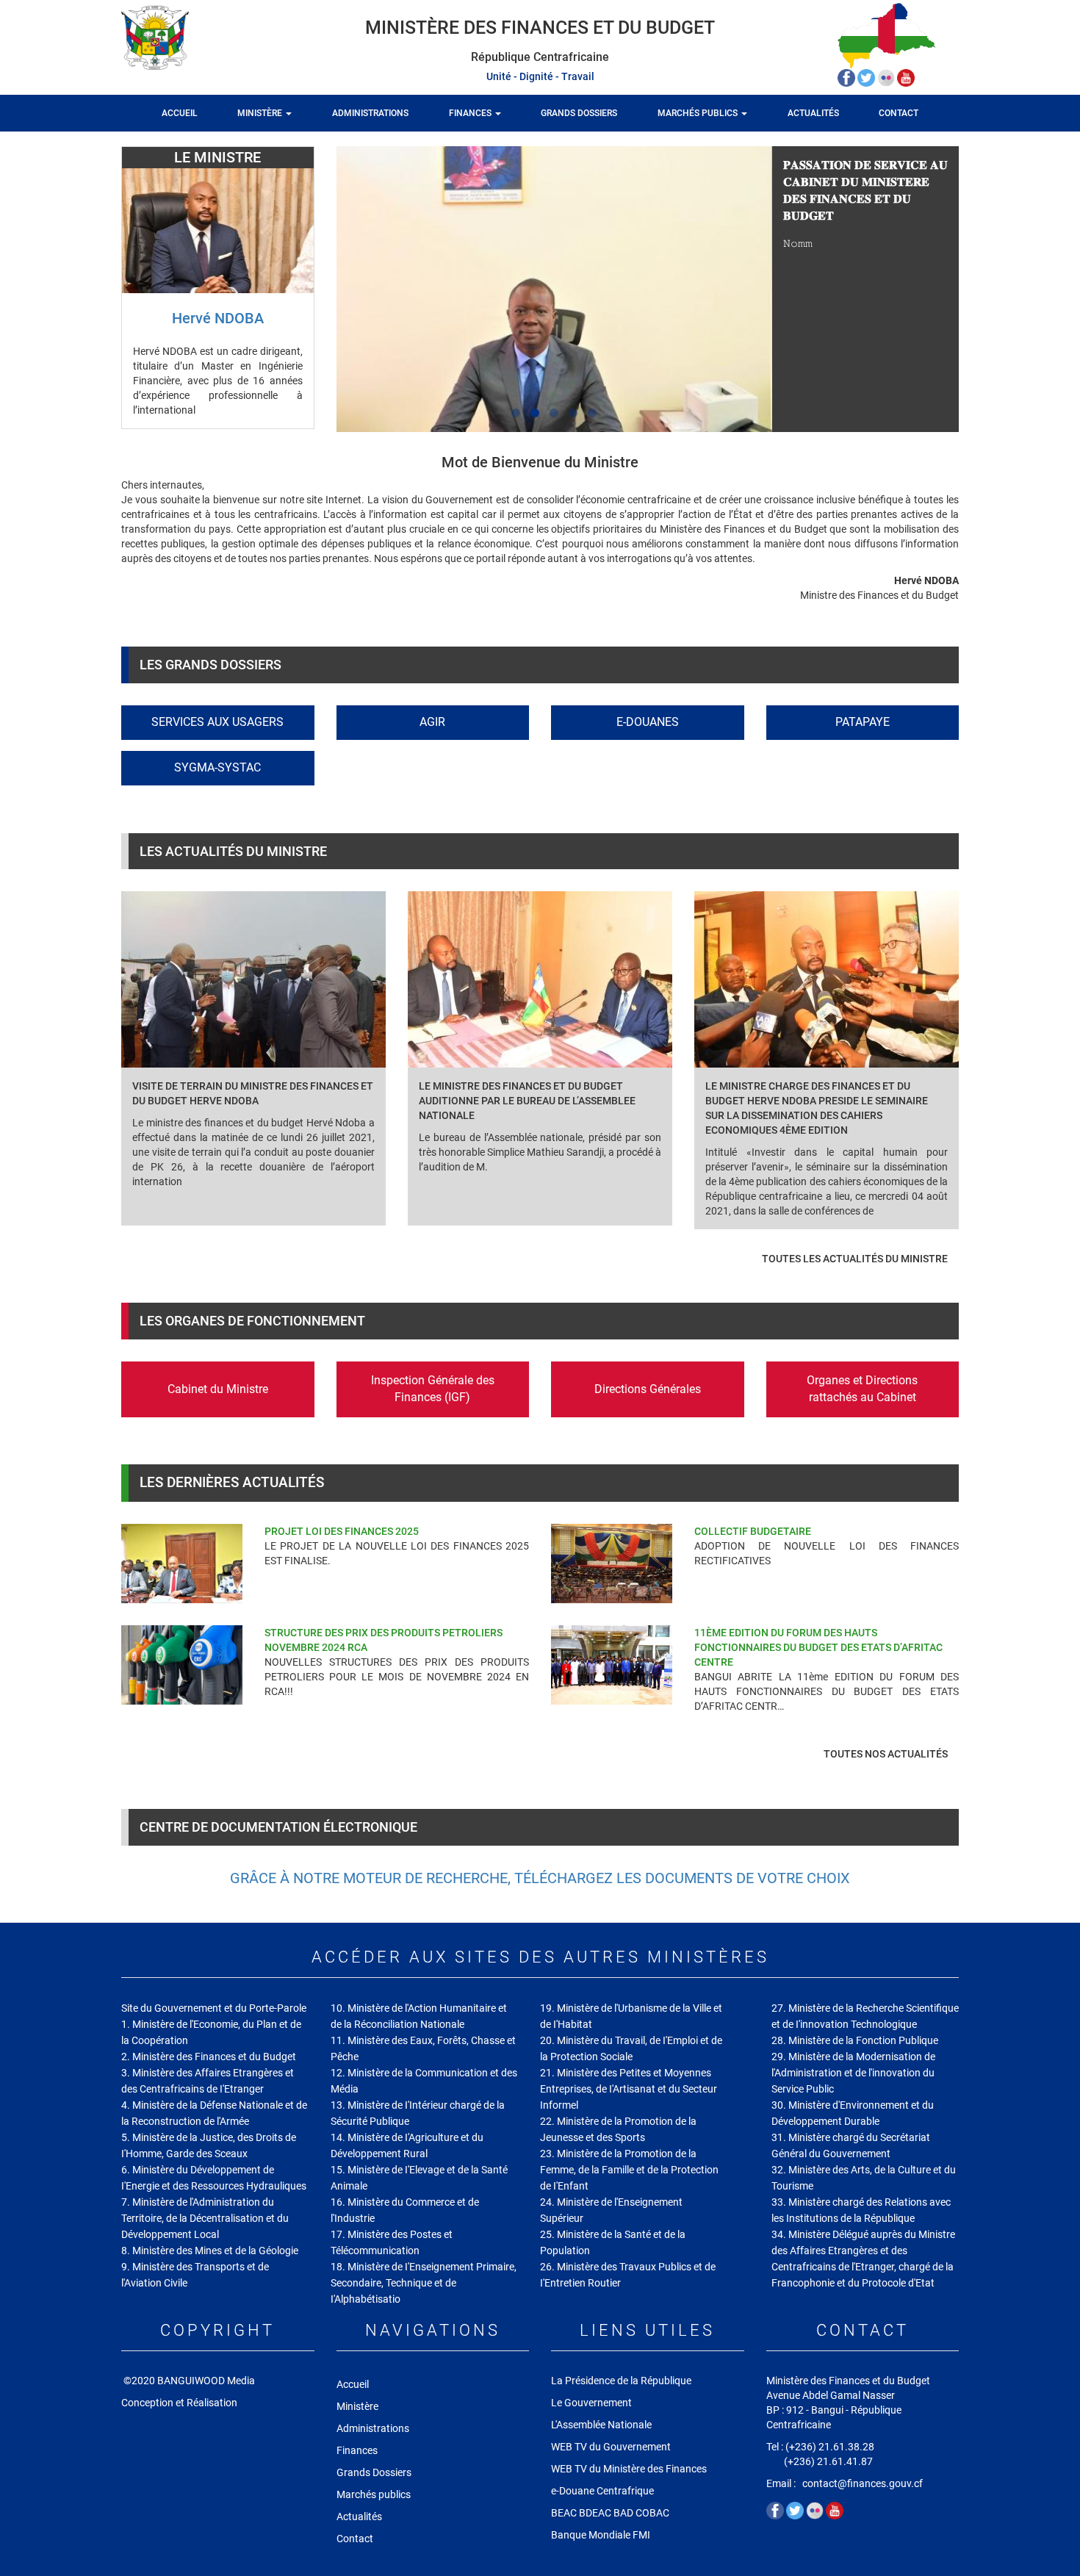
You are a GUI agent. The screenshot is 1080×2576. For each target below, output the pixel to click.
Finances (471, 113)
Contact (899, 113)
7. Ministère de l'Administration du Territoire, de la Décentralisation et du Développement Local (205, 2218)
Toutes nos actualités (886, 1754)
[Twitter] (867, 77)
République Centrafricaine (540, 57)
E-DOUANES (648, 722)
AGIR (432, 722)
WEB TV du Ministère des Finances (630, 2469)
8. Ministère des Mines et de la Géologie (210, 2251)
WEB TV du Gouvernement (611, 2447)
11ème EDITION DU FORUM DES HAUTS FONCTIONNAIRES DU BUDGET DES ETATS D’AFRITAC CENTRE (818, 1647)
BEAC (564, 2513)
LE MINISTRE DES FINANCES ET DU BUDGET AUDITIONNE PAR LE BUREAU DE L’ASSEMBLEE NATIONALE (527, 1101)
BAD (623, 2513)
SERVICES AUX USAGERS (217, 722)
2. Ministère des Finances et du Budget (209, 2057)
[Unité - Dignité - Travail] (182, 37)
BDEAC (595, 2513)
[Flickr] (887, 77)
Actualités (813, 113)
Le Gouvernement (591, 2403)
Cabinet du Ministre (218, 1389)
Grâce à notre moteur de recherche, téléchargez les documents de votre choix (540, 1878)
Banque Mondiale (591, 2535)
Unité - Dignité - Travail (540, 76)
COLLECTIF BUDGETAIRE (753, 1531)
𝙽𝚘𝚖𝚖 (798, 243)
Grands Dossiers (579, 113)
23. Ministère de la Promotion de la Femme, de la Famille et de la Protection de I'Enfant (629, 2170)
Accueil (180, 113)
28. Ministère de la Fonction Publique (855, 2040)
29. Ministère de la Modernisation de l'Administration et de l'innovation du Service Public (853, 2073)
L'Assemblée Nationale (601, 2425)
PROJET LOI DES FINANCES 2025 (342, 1531)
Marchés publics (699, 113)
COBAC (652, 2513)
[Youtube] (906, 77)
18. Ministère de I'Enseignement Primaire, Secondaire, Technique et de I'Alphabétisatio (424, 2283)
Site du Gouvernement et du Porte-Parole (214, 2008)
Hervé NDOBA (218, 318)
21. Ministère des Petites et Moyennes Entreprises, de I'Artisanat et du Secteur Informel (629, 2089)
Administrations (370, 113)
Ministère (261, 113)
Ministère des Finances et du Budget (540, 28)
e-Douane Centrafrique (602, 2491)
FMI (642, 2535)
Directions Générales (648, 1389)
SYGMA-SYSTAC (217, 767)
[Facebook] (847, 77)
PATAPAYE (863, 722)
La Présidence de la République (621, 2381)
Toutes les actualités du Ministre (855, 1259)
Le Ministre (217, 157)
